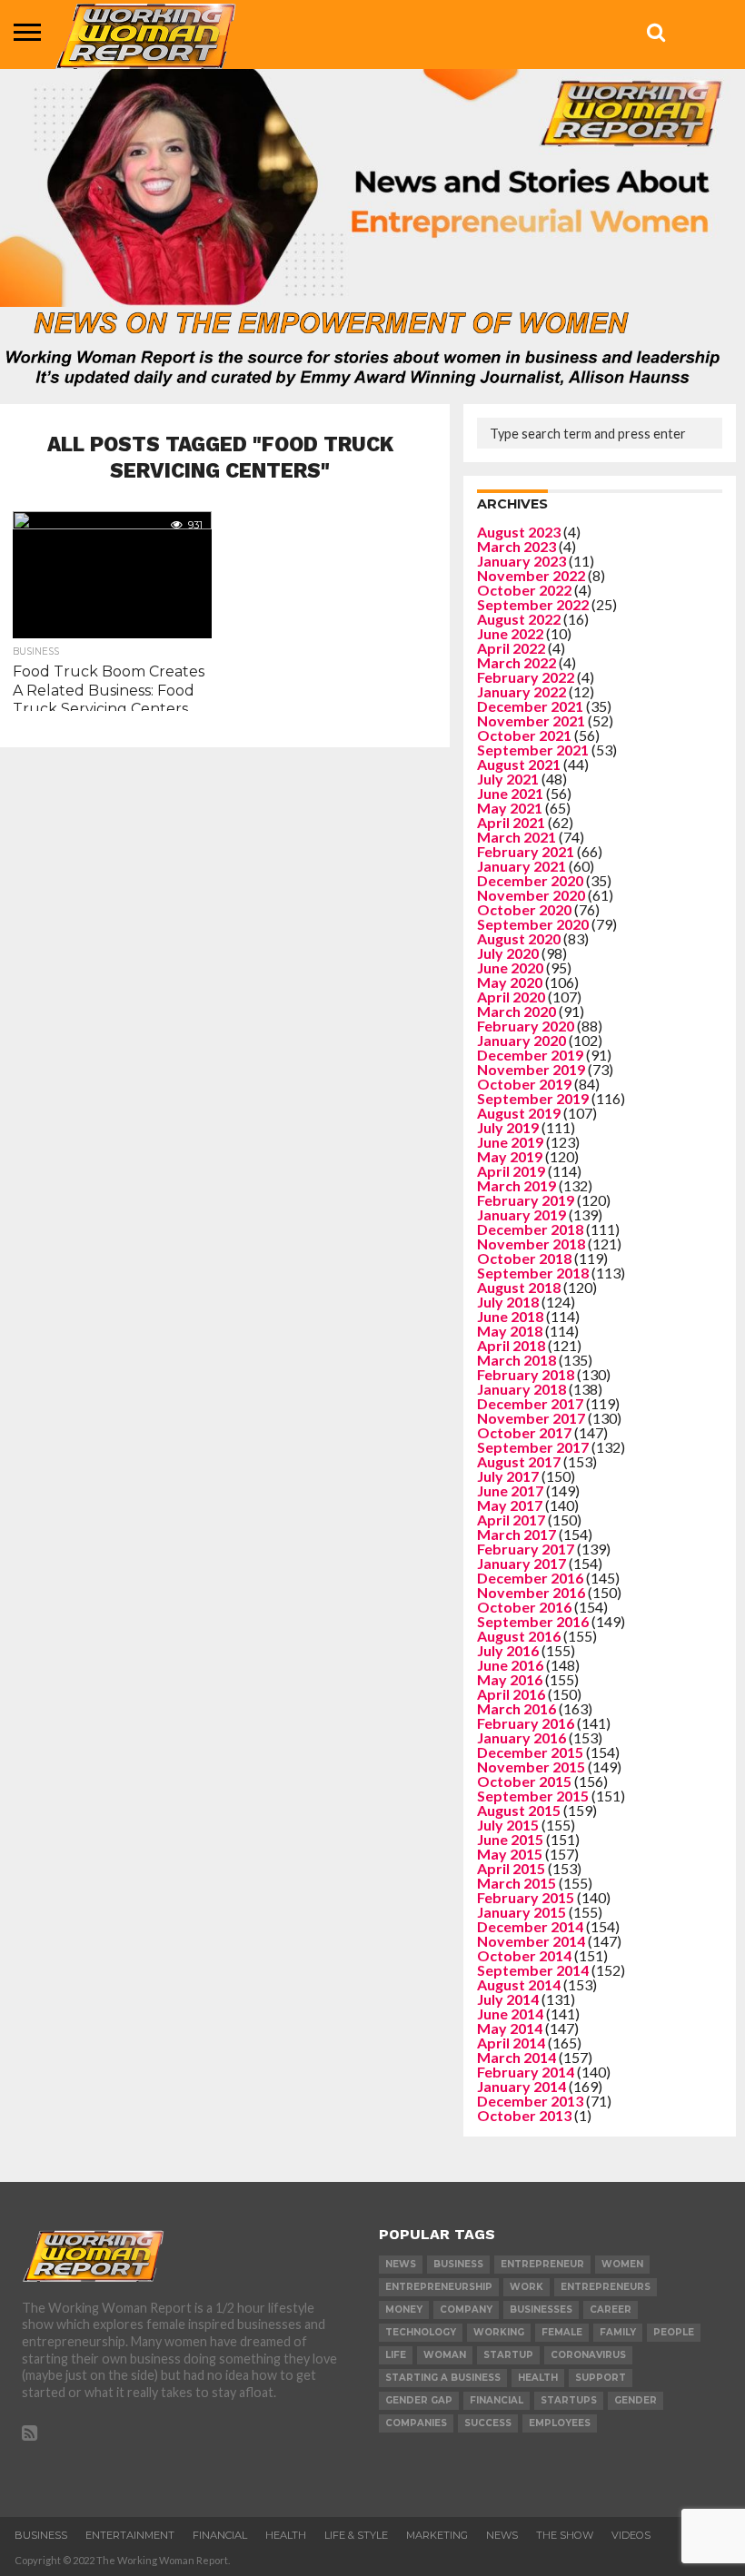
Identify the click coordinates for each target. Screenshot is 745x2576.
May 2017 (510, 1505)
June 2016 (510, 1665)
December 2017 (530, 1403)
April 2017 (511, 1520)
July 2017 (508, 1476)
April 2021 (511, 822)
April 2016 (511, 1694)
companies (416, 2423)
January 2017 (521, 1563)
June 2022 (510, 633)
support (601, 2378)
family (618, 2332)
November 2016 (531, 1592)
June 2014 (510, 2013)
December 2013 (530, 2101)
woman (445, 2355)
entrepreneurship (439, 2287)
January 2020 (521, 1040)
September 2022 (533, 604)
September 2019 (533, 1098)
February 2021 (526, 851)
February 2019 (526, 1200)
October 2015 (524, 1781)
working (499, 2332)
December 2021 (530, 706)
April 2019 (511, 1171)
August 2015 (519, 1810)
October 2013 (524, 2115)
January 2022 (521, 691)
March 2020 (517, 1011)
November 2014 (531, 1941)
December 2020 (530, 880)
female (562, 2332)
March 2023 (517, 546)
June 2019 (510, 1142)
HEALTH (286, 2535)
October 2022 (524, 590)
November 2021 (531, 720)
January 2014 (521, 2086)
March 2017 (517, 1534)
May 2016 (510, 1679)
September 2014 (533, 1970)
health (538, 2378)
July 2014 (508, 1999)
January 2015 (521, 1912)
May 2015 (510, 1854)
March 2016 (517, 1708)
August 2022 (519, 619)
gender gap (419, 2400)
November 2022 (531, 575)
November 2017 (531, 1418)
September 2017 (533, 1447)
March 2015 (517, 1883)
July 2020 (508, 953)
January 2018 (521, 1389)
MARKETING (437, 2535)
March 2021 (517, 837)
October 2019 (524, 1084)
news (401, 2264)
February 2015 (526, 1897)
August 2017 (519, 1461)
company (466, 2310)
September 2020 (533, 924)
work (526, 2287)
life (396, 2355)
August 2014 (519, 1984)
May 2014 (510, 2028)
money (404, 2310)
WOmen (622, 2264)
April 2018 (511, 1345)
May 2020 (510, 982)
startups (569, 2400)
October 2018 (524, 1258)
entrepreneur (542, 2264)
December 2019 (530, 1055)
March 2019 (517, 1185)
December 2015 (530, 1752)
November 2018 (531, 1244)
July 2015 (508, 1825)
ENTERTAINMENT (130, 2535)
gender (636, 2400)
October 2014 (524, 1955)
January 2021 (521, 866)
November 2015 (531, 1767)
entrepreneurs (606, 2287)
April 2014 (511, 2043)
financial (497, 2400)
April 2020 (511, 997)
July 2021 (508, 779)
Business (41, 2535)
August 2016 (519, 1636)
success (488, 2423)
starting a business (443, 2378)
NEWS (502, 2535)
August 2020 (519, 938)
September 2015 (533, 1796)
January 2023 (521, 561)
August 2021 (519, 764)
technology (421, 2332)
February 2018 (526, 1374)
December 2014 (530, 1926)
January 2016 (521, 1737)
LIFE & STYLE (356, 2535)
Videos (631, 2535)
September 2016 (533, 1621)
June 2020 (510, 967)
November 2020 (531, 895)
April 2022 (511, 648)
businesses (541, 2310)
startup (508, 2355)
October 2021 (524, 735)
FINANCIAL (220, 2535)
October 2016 (524, 1607)
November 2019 (531, 1069)
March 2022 (517, 662)
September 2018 (533, 1273)
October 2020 (524, 909)
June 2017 (510, 1490)
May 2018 (510, 1331)
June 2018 (510, 1316)
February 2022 (526, 677)
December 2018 (530, 1229)
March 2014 (517, 2057)
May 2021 (510, 808)
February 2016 (526, 1723)
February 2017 (526, 1549)
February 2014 (526, 2072)
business (458, 2264)
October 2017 (524, 1432)
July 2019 (508, 1127)
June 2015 (510, 1839)
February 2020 (526, 1026)
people (674, 2332)
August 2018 (519, 1287)
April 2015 (511, 1868)
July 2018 (508, 1302)
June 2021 (510, 793)
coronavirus (588, 2355)
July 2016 (508, 1650)
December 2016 (530, 1578)
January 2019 (521, 1214)
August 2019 (519, 1113)
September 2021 (533, 750)
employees (560, 2423)
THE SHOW (565, 2535)
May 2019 (510, 1156)
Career (611, 2310)
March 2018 (517, 1360)
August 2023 (519, 532)
